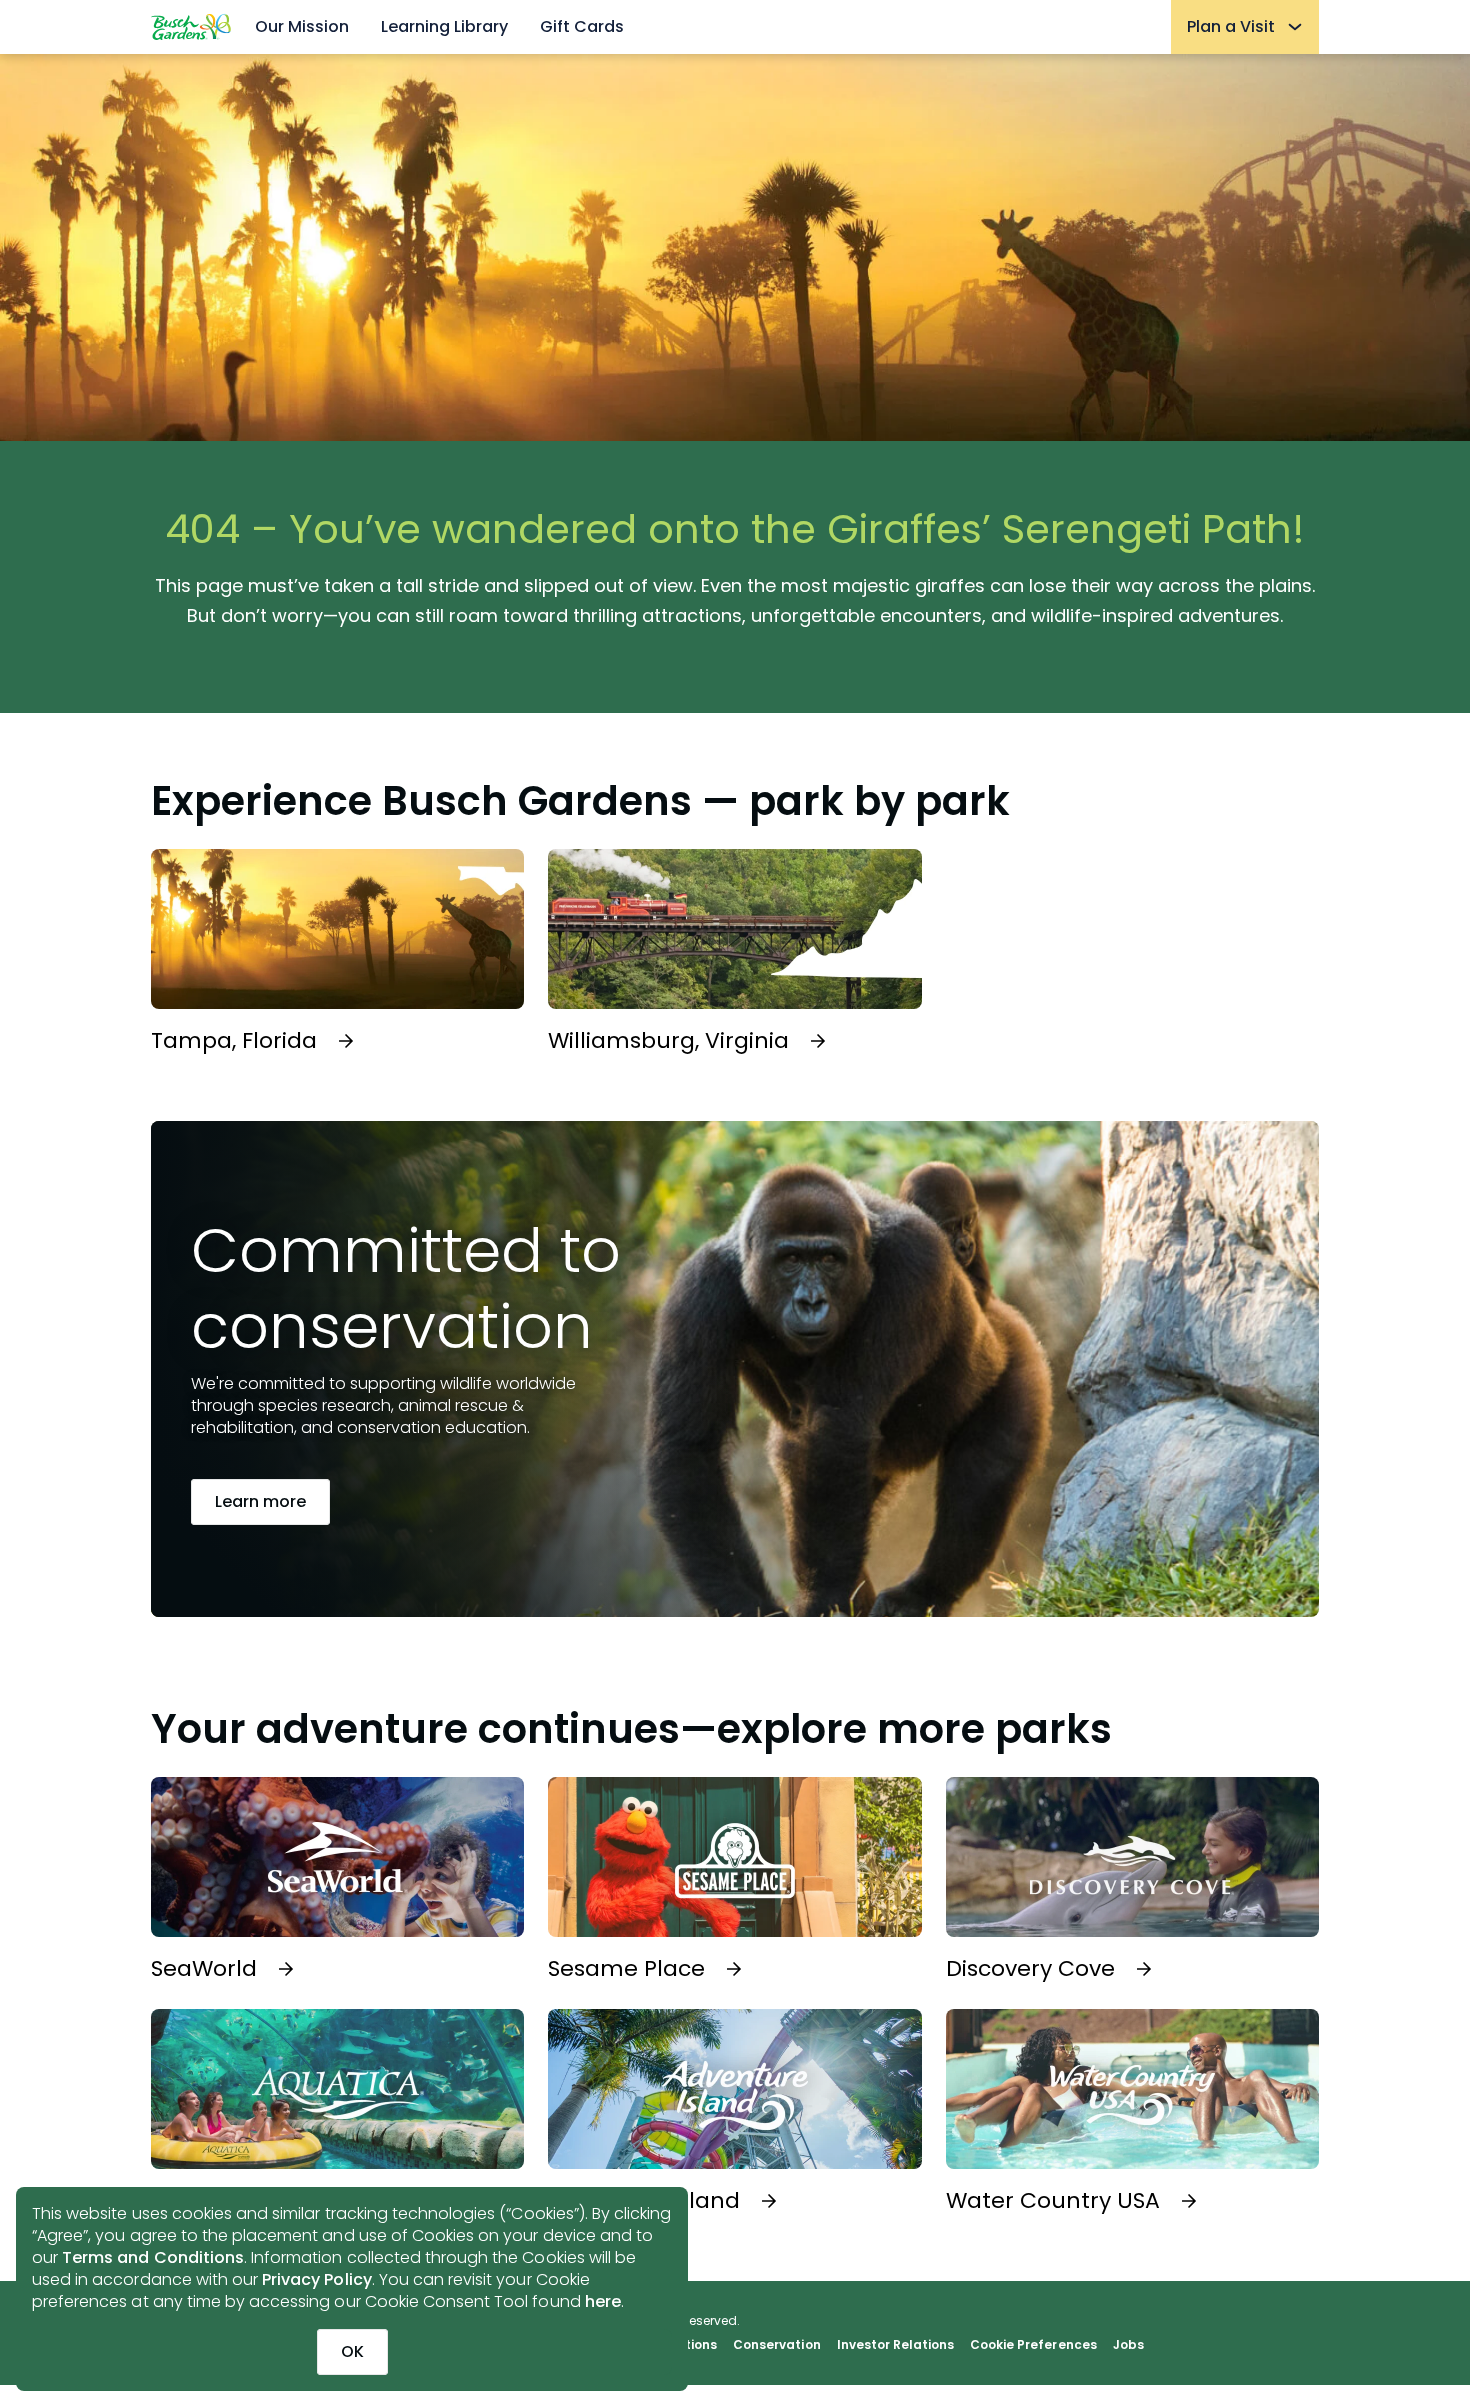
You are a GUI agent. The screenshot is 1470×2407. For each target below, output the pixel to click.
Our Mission (302, 26)
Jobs (1128, 2345)
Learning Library (444, 26)
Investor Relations (896, 2345)
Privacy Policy (317, 2279)
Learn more (260, 1501)
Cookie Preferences (1033, 2345)
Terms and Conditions (153, 2257)
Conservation (776, 2345)
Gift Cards (582, 26)
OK (352, 2351)
